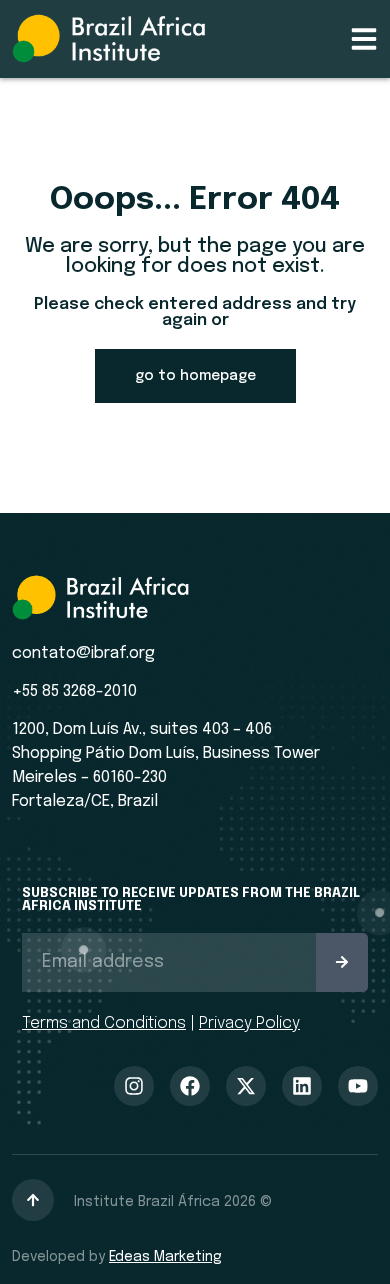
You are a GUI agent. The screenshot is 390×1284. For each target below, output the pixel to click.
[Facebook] (190, 1086)
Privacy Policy (249, 1023)
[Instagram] (134, 1086)
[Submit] (342, 962)
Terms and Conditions (104, 1023)
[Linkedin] (302, 1086)
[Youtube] (358, 1086)
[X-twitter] (246, 1086)
